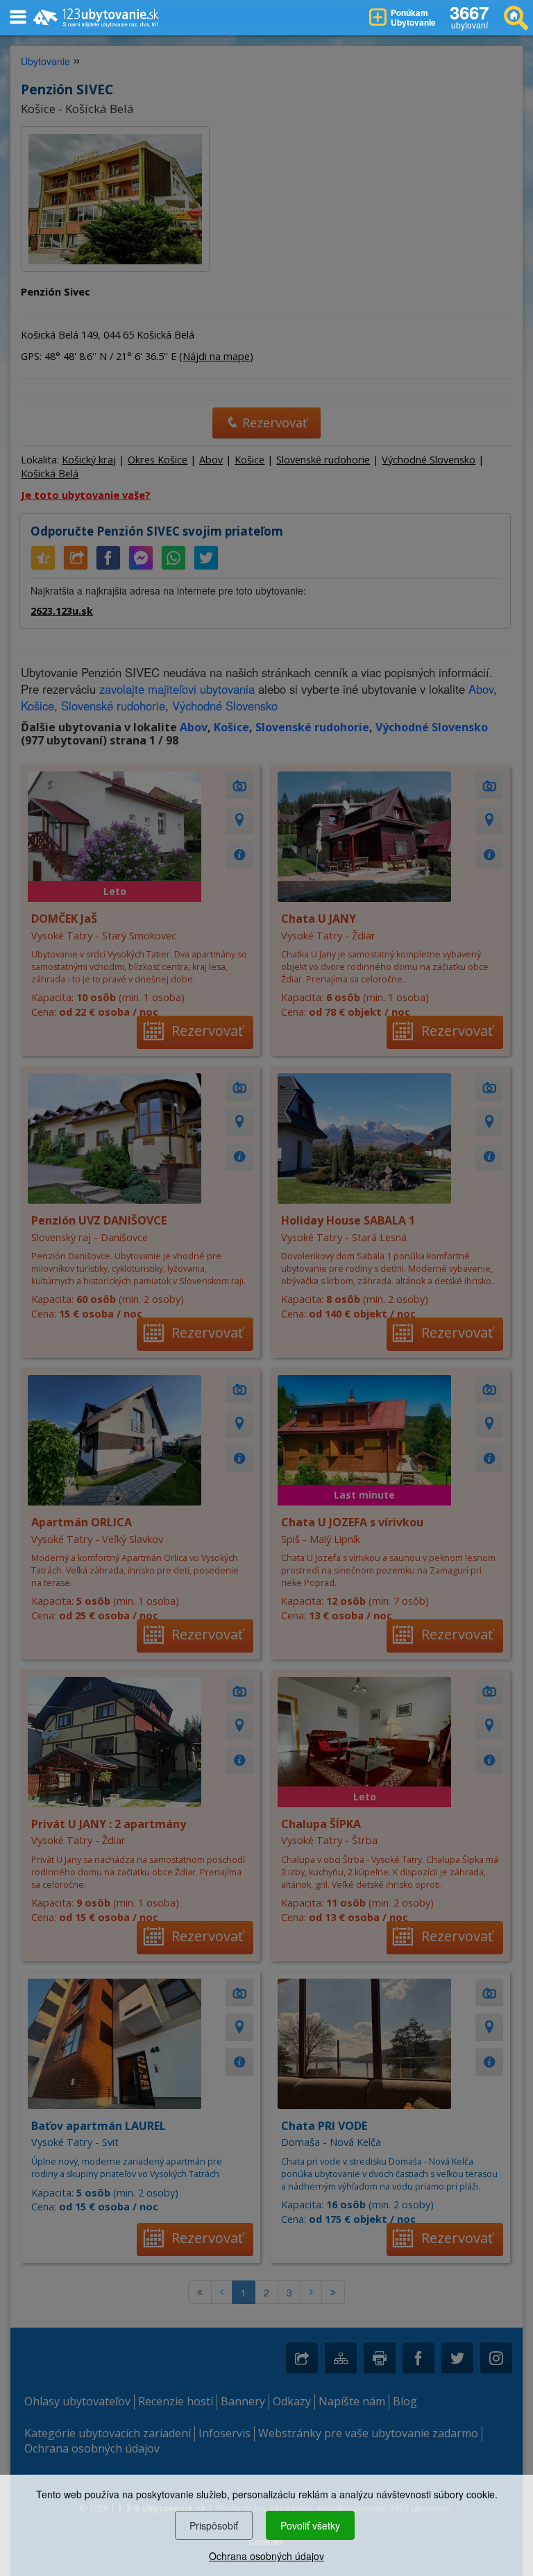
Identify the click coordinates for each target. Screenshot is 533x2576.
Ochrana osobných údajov (266, 2556)
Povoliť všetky (310, 2525)
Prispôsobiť (214, 2525)
